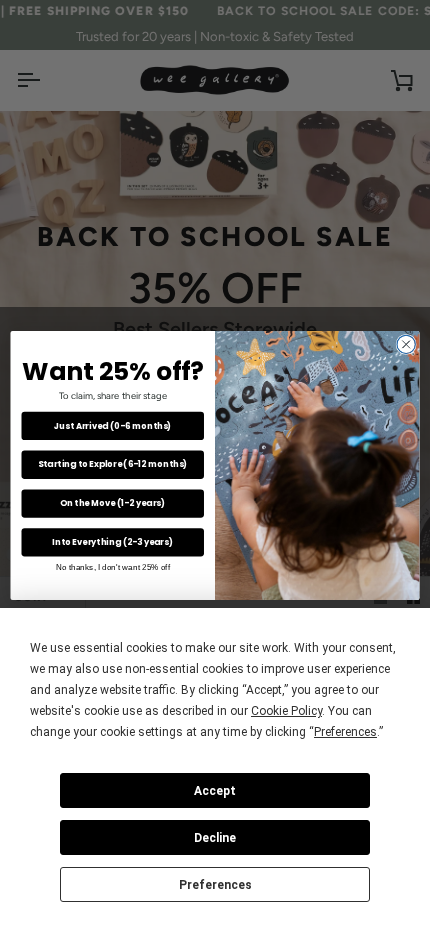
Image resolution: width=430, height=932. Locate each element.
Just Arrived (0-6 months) (112, 426)
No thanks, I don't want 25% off (113, 566)
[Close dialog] (406, 345)
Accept (215, 791)
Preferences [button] (345, 732)
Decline (215, 838)
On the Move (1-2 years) (112, 503)
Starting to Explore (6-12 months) (112, 465)
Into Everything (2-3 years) (112, 542)
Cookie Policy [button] (286, 711)
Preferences (215, 885)
